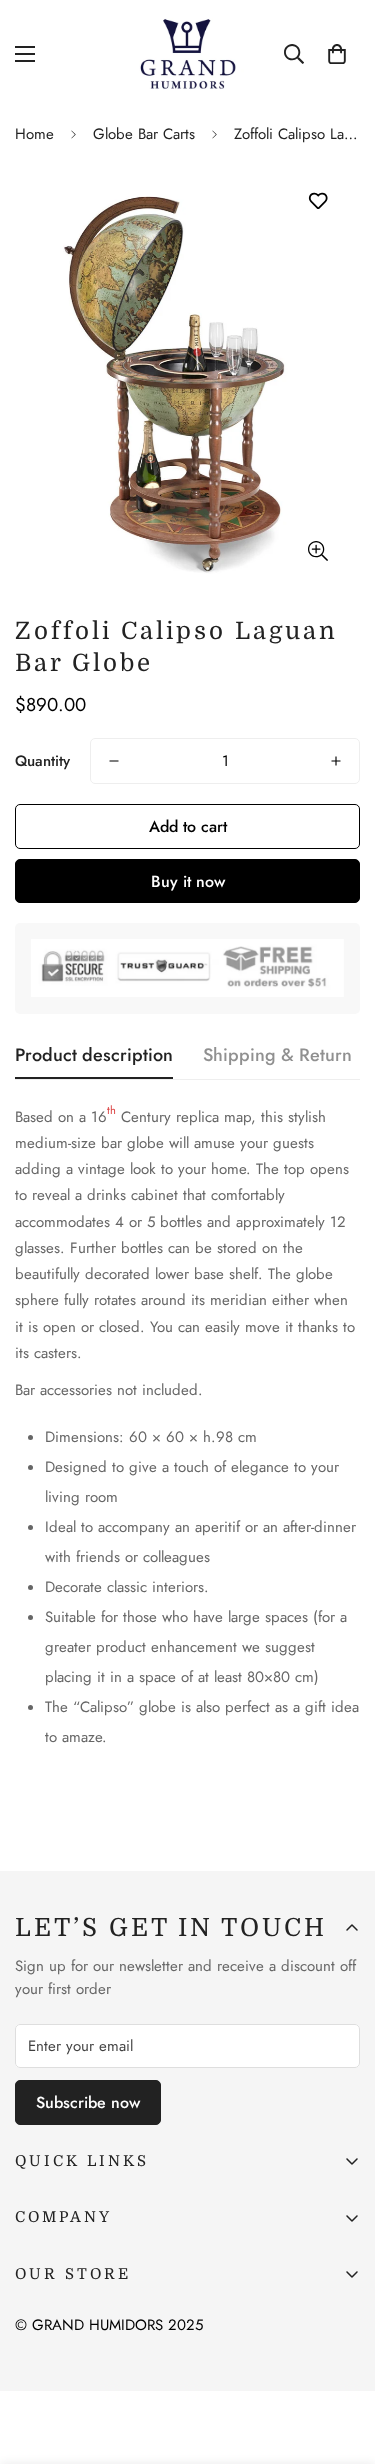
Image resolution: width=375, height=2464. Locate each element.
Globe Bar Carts (144, 134)
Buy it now (188, 881)
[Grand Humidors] (187, 54)
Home (34, 134)
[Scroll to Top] (339, 2358)
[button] (337, 54)
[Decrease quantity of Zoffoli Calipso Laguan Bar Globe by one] (114, 761)
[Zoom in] (317, 550)
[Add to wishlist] (317, 201)
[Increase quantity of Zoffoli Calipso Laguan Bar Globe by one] (336, 761)
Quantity (42, 761)
